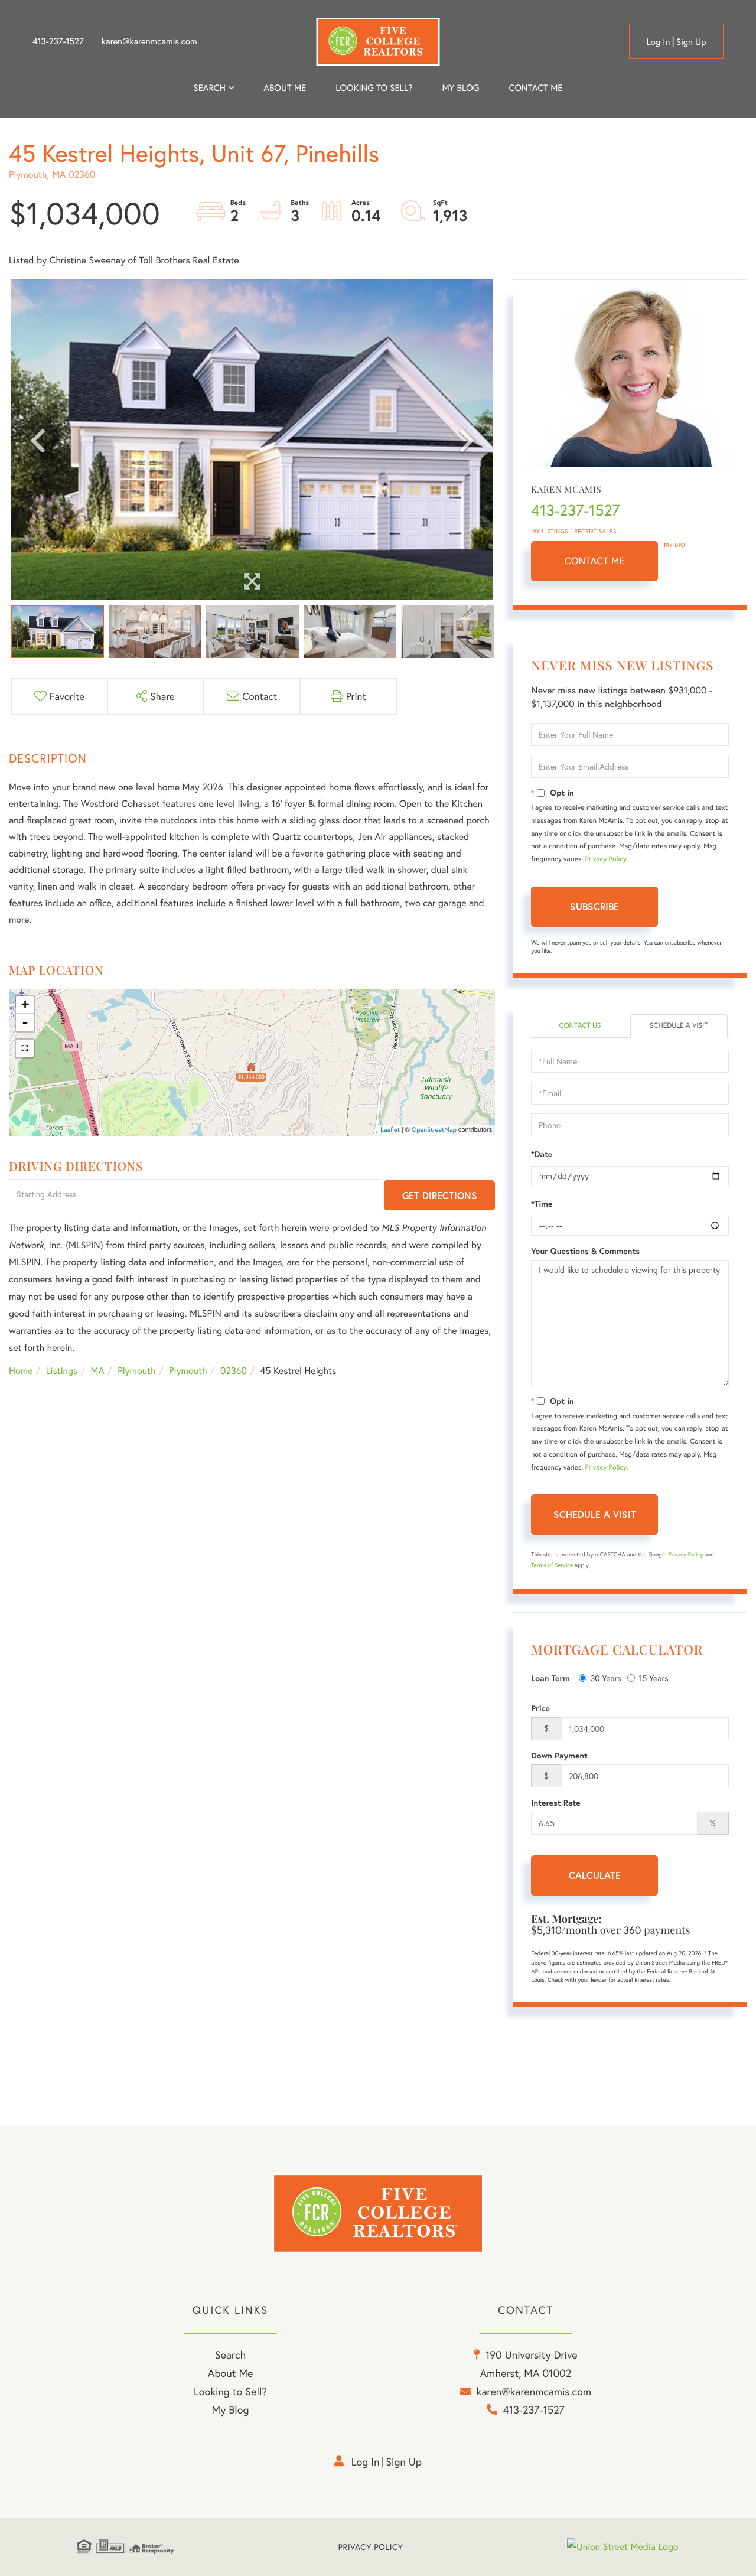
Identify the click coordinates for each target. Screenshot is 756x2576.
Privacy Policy (606, 859)
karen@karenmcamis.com (149, 41)
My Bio (674, 545)
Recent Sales (595, 531)
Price (540, 1708)
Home (21, 1371)
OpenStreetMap (434, 1130)
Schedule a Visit (679, 1026)
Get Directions (440, 1195)
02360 (234, 1371)
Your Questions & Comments (585, 1251)
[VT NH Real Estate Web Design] (623, 2547)
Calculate (595, 1875)
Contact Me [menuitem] (536, 88)
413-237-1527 (58, 41)
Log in (658, 42)
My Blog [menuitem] (460, 88)
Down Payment (559, 1756)
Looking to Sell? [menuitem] (374, 88)
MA (98, 1371)
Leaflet (390, 1130)
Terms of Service (552, 1565)
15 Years (654, 1678)
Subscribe (594, 906)
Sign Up (691, 42)
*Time (542, 1204)
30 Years (606, 1678)
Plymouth (136, 1371)
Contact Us (580, 1026)
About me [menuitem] (285, 88)
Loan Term (550, 1678)
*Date (542, 1154)
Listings (62, 1371)
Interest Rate (555, 1803)
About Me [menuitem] (231, 2373)
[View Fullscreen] (25, 1048)
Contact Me (595, 561)
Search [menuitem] (210, 88)
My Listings (550, 531)
